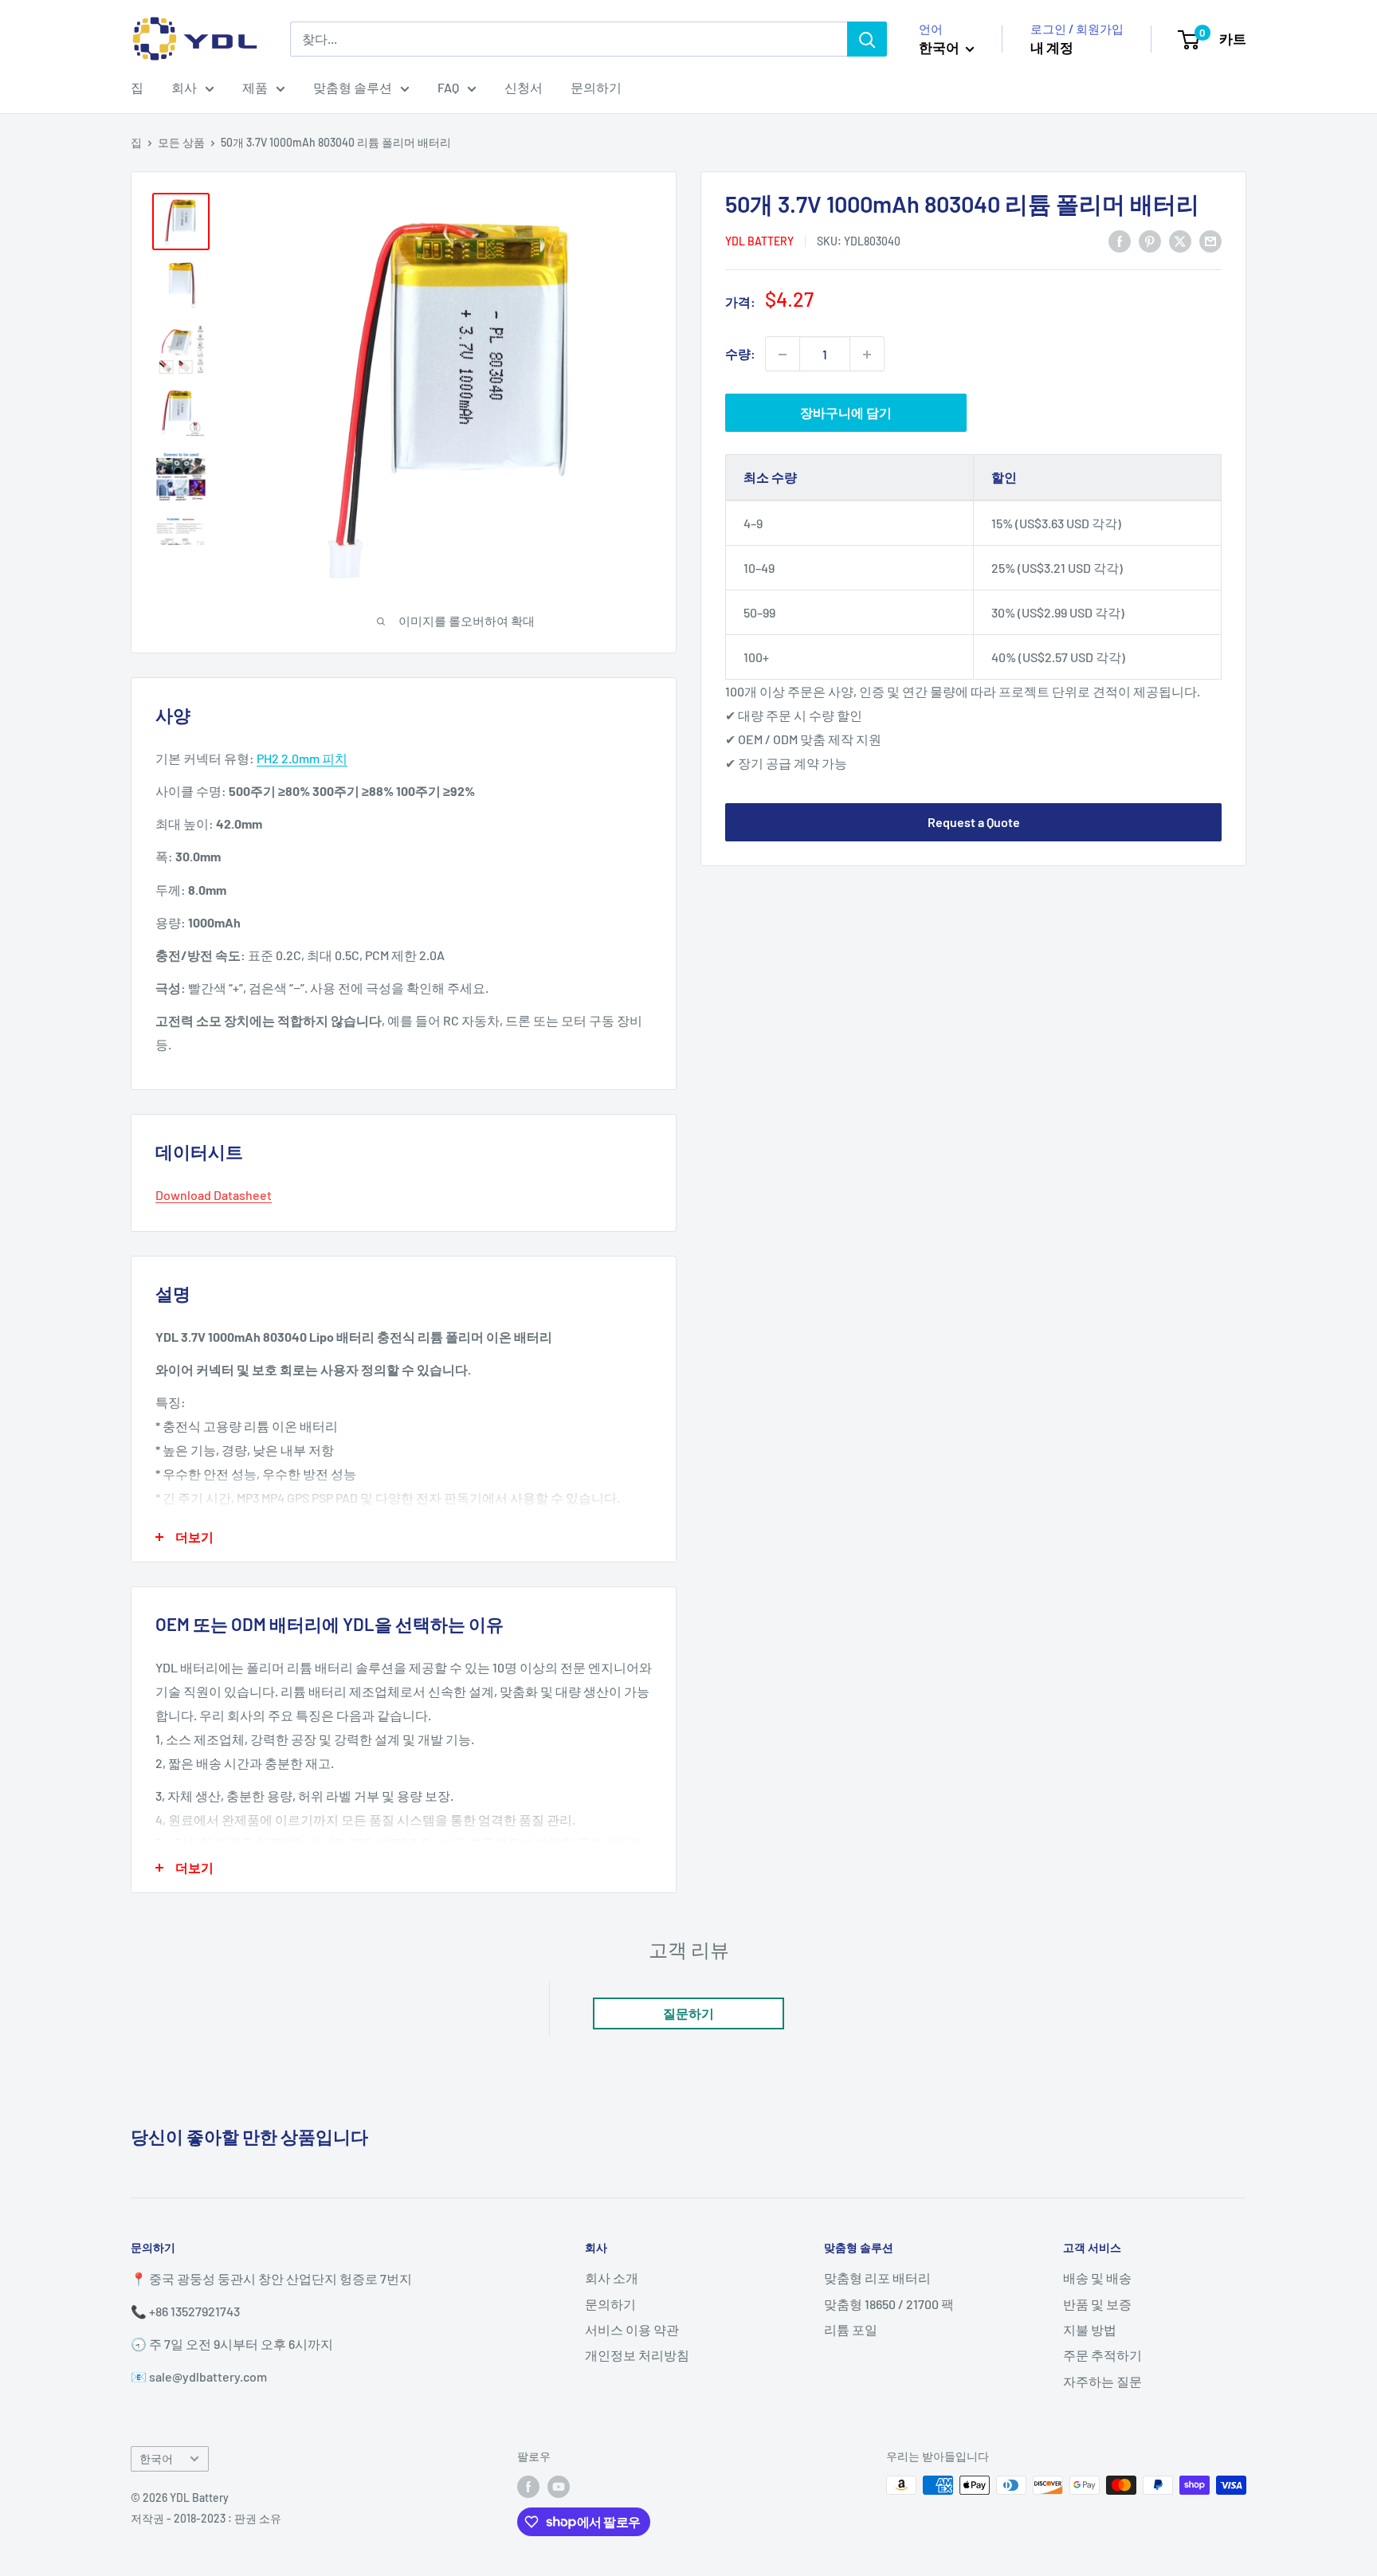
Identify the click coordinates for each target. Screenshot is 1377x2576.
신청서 (524, 87)
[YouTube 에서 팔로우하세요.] (559, 2487)
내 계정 (1052, 47)
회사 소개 (612, 2278)
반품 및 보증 (1097, 2304)
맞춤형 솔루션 (353, 87)
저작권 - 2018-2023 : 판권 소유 (206, 2518)
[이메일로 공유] (1210, 240)
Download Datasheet (214, 1195)
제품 (255, 87)
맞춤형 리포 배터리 (877, 2278)
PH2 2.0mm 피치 (302, 758)
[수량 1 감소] (783, 355)
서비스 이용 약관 (632, 2329)
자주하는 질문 (1102, 2381)
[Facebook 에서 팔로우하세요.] (528, 2487)
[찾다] (867, 39)
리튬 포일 (851, 2329)
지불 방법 (1090, 2329)
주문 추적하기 (1102, 2355)
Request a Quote (974, 822)
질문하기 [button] (688, 2013)
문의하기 (596, 87)
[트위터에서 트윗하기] (1180, 240)
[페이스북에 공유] (1120, 240)
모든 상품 (181, 142)
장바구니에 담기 (846, 413)
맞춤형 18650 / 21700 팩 (889, 2304)
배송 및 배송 (1097, 2278)
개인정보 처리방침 (637, 2355)
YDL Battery (759, 242)
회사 (184, 87)
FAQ (448, 87)
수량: (740, 354)
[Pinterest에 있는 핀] (1150, 240)
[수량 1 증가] (867, 355)
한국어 (156, 2458)
